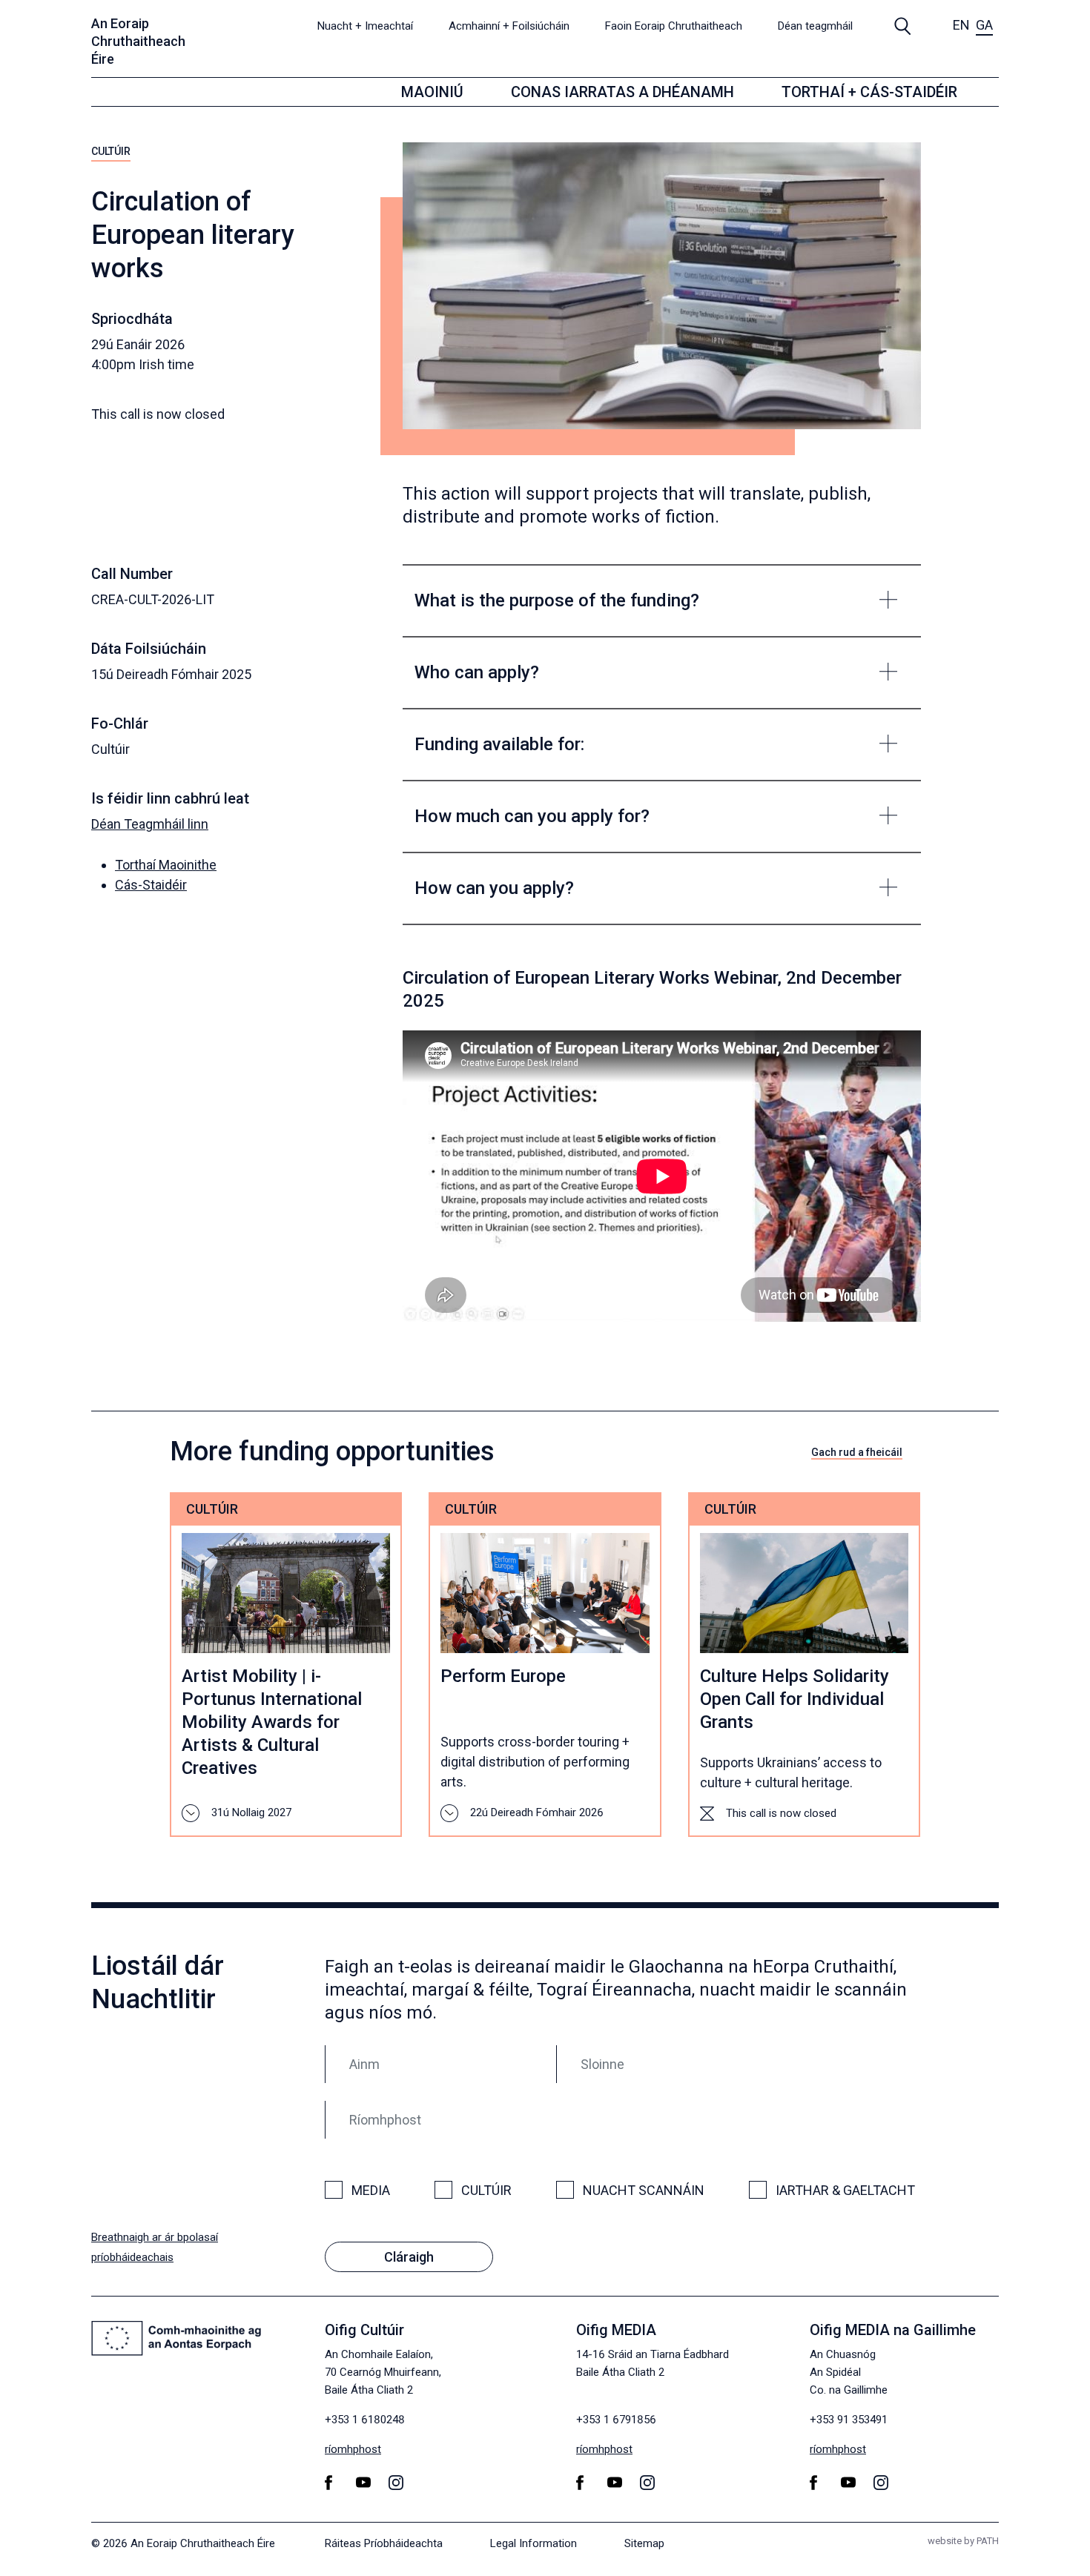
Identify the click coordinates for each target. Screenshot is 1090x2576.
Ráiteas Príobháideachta (384, 2543)
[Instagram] (399, 2482)
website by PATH (963, 2541)
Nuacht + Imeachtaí (365, 26)
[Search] (903, 25)
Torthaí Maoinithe (166, 865)
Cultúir (111, 151)
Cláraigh (409, 2257)
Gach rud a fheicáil (857, 1452)
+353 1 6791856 (616, 2420)
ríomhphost (353, 2449)
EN (961, 25)
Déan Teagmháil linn (150, 824)
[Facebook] (331, 2483)
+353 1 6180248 (365, 2420)
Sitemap (644, 2543)
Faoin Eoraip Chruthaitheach (674, 26)
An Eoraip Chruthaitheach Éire (138, 41)
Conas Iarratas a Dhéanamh (622, 92)
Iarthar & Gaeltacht (845, 2190)
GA (984, 25)
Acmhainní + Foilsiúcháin (509, 26)
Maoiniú (432, 92)
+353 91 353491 (849, 2420)
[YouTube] (366, 2482)
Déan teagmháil (815, 26)
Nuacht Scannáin (644, 2190)
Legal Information (534, 2543)
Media (371, 2190)
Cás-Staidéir (151, 885)
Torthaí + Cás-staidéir (869, 92)
